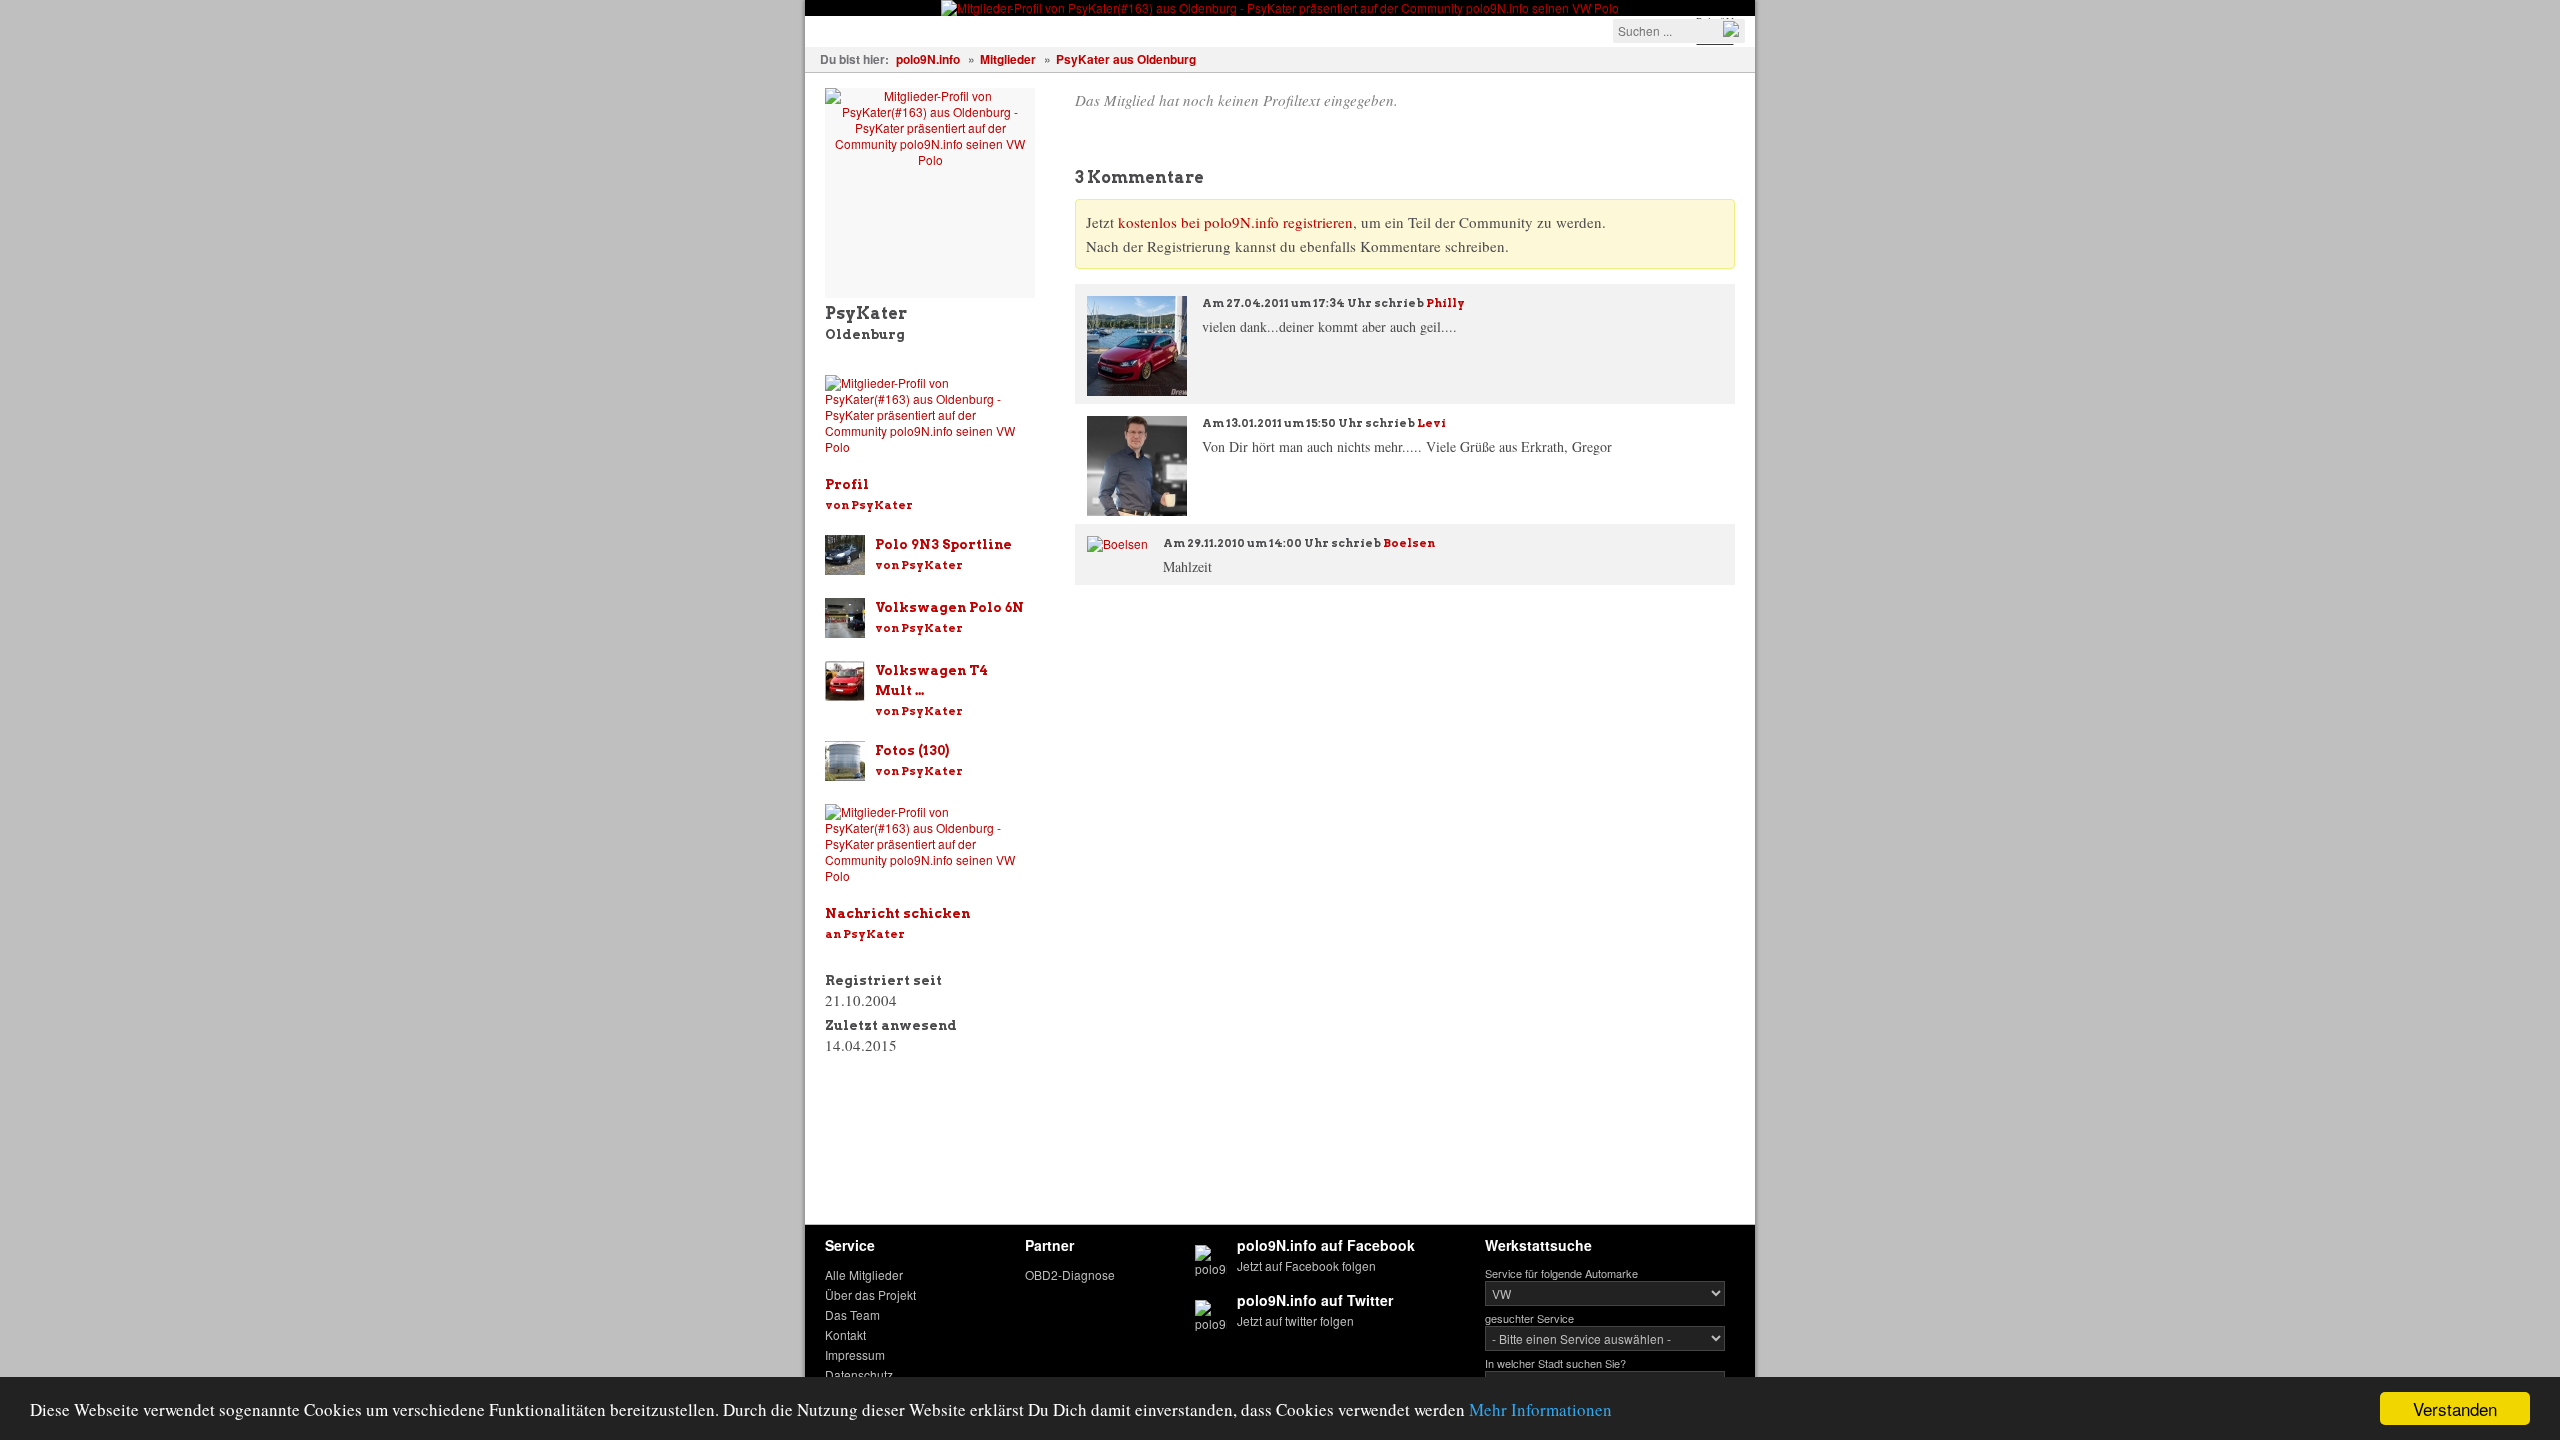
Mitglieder (1008, 59)
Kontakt (845, 1334)
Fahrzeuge (855, 29)
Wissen (1081, 29)
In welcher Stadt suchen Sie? (1555, 1363)
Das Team (852, 1314)
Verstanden (2455, 1408)
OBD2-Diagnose (1070, 1274)
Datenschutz (859, 1374)
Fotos (937, 29)
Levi (1431, 423)
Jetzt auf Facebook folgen (1306, 1265)
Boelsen (1409, 543)
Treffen (1006, 29)
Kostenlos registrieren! (1281, 29)
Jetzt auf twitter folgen (1295, 1320)
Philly (1445, 303)
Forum (1155, 29)
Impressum (855, 1354)
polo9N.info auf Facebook (1326, 1245)
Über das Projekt (870, 1294)
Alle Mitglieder (864, 1274)
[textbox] (1679, 31)
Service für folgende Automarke (1561, 1273)
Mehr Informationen (1540, 1409)
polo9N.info (928, 59)
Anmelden (1421, 29)
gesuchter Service (1529, 1318)
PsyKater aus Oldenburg (1126, 59)
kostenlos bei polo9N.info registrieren (1235, 222)
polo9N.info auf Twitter (1315, 1300)
